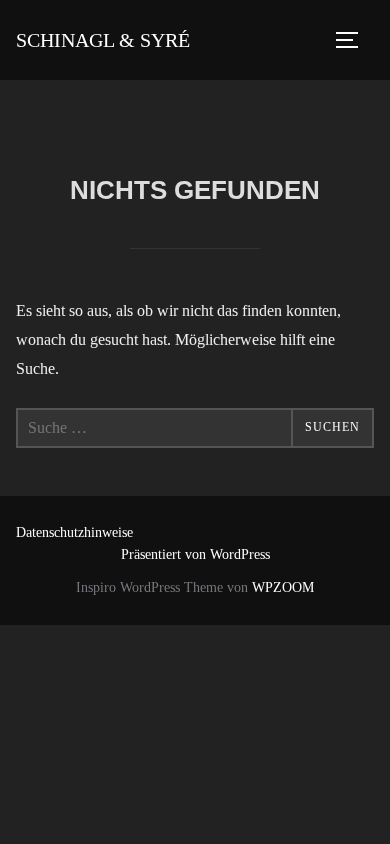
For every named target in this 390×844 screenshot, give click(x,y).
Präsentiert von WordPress (195, 554)
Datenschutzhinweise (74, 532)
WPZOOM (283, 587)
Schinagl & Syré (103, 40)
